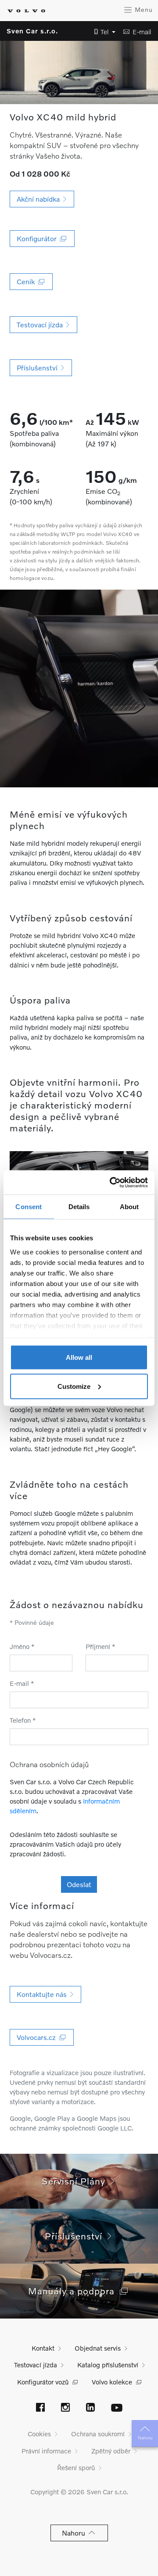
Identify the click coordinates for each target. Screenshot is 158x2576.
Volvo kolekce (112, 2382)
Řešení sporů (76, 2467)
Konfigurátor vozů (43, 2382)
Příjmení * (101, 1646)
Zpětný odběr (111, 2451)
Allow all (79, 1357)
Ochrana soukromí (98, 2434)
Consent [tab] (29, 1207)
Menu (143, 9)
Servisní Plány (76, 2181)
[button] (102, 32)
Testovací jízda (36, 2365)
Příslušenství (76, 2236)
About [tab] (129, 1207)
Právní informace (46, 2451)
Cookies (39, 2434)
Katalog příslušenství (108, 2365)
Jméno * (22, 1646)
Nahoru (145, 2438)
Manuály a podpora (74, 2291)
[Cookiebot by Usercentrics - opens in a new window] (111, 1182)
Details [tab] (79, 1207)
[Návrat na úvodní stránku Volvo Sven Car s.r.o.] (26, 11)
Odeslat (79, 1884)
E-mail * (22, 1683)
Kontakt (43, 2348)
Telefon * (23, 1720)
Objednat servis (98, 2348)
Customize (74, 1386)
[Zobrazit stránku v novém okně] (40, 2408)
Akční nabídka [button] (40, 199)
